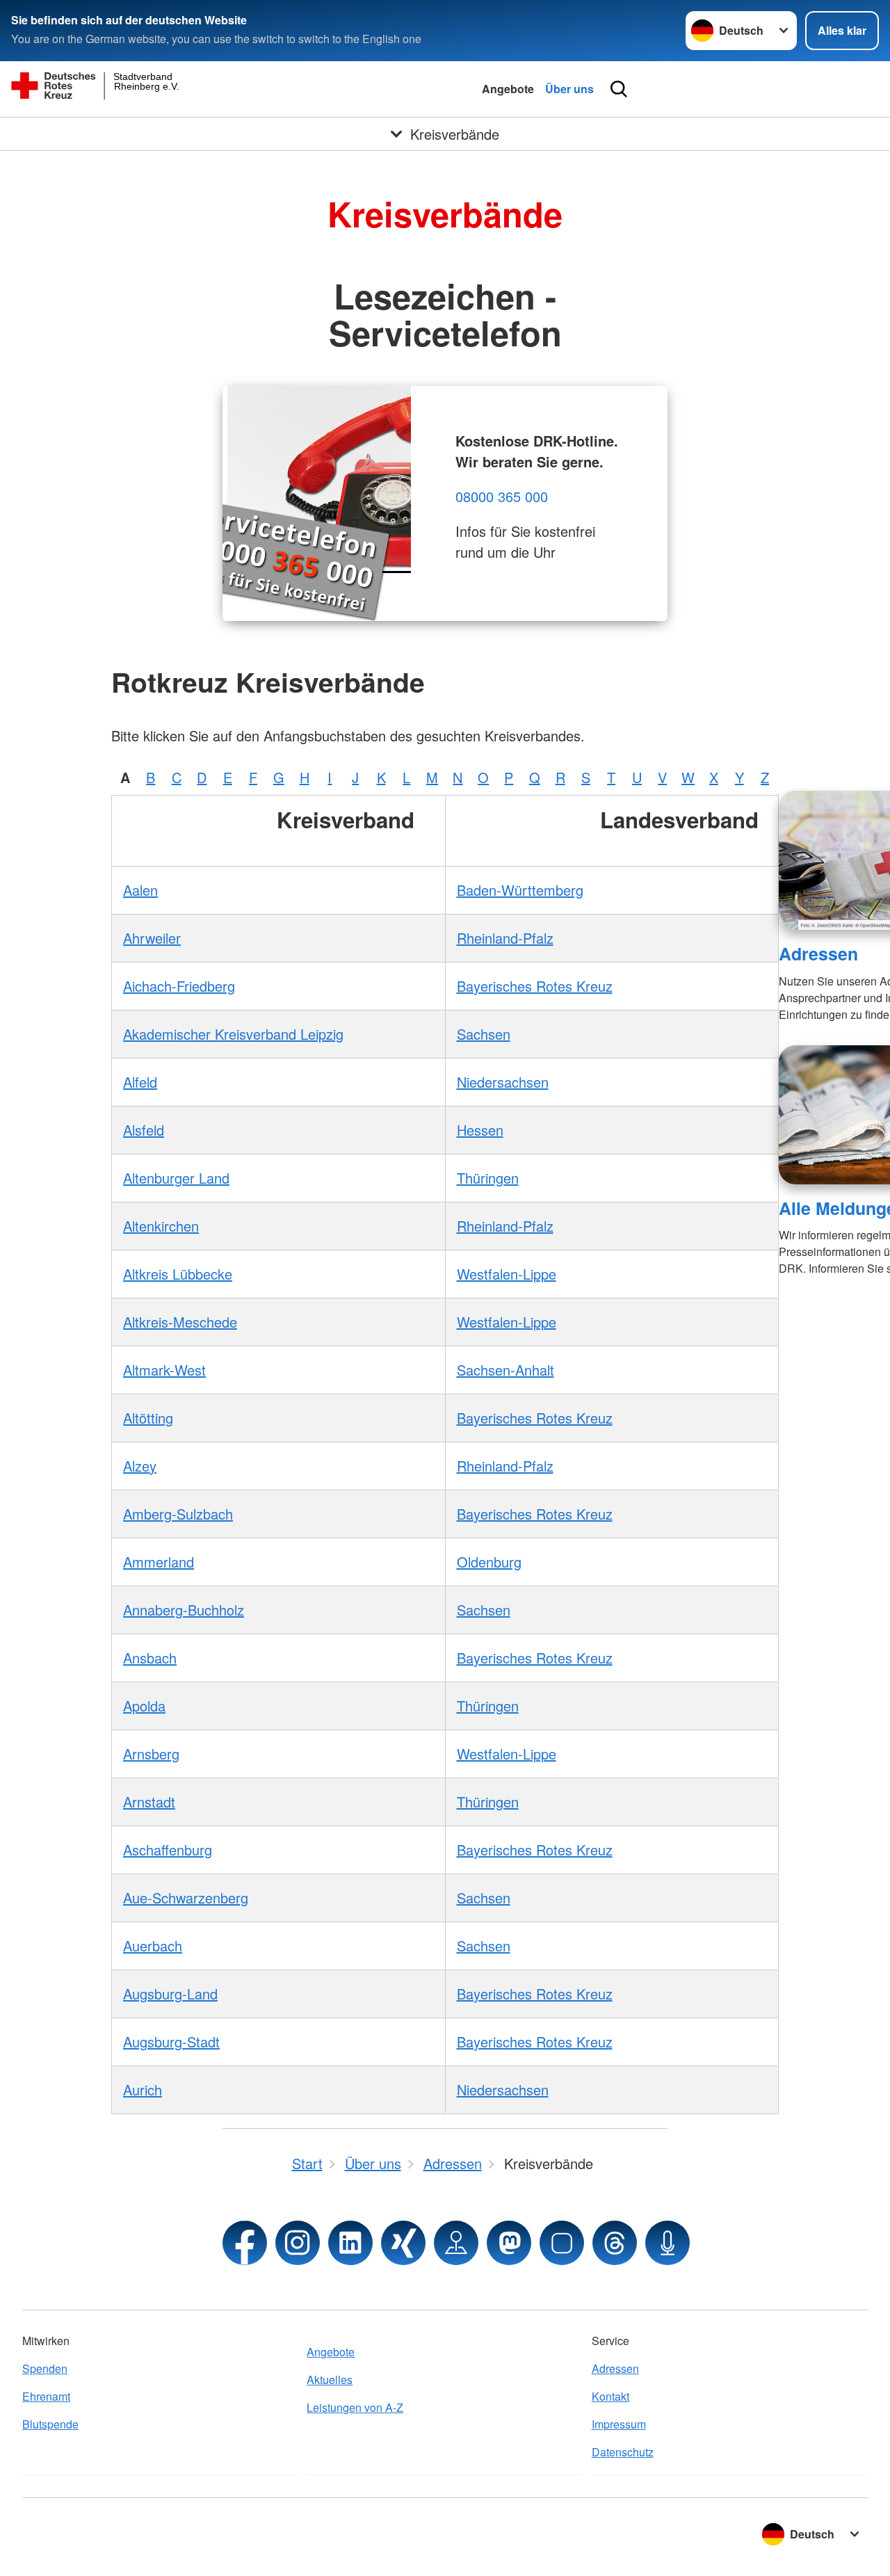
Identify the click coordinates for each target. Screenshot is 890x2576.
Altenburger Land (176, 1178)
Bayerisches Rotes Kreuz (535, 986)
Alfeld (140, 1082)
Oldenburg (489, 1562)
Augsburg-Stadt (171, 2042)
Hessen (480, 1130)
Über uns (569, 89)
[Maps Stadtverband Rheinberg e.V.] (456, 2243)
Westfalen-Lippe (507, 1274)
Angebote (508, 89)
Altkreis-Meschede (180, 1322)
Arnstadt (149, 1802)
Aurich (143, 2090)
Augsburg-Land (170, 1994)
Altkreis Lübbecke (178, 1274)
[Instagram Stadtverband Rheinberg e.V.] (298, 2243)
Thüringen (488, 1178)
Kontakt (610, 2396)
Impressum (619, 2424)
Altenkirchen (161, 1226)
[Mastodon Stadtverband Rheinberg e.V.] (509, 2243)
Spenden (45, 2368)
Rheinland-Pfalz (505, 938)
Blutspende (50, 2424)
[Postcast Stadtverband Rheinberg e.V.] (667, 2243)
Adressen (818, 953)
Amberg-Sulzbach (178, 1514)
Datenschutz (623, 2452)
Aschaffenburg (168, 1850)
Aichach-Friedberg (179, 986)
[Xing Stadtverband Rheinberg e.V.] (403, 2243)
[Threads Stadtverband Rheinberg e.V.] (615, 2243)
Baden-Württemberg (520, 890)
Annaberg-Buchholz (184, 1610)
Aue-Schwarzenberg (186, 1898)
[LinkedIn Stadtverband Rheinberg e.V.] (350, 2243)
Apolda (144, 1706)
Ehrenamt (46, 2396)
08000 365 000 (502, 496)
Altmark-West (164, 1370)
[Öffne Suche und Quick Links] (619, 89)
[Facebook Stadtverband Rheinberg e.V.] (245, 2243)
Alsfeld (144, 1130)
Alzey (140, 1466)
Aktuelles (330, 2380)
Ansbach (150, 1658)
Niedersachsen (503, 1082)
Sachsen (484, 1034)
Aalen (140, 890)
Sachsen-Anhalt (505, 1370)
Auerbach (153, 1946)
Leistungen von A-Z (355, 2407)
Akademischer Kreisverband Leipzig (233, 1034)
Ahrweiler (152, 938)
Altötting (148, 1418)
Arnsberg (151, 1754)
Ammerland (159, 1562)
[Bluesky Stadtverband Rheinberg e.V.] (562, 2243)
